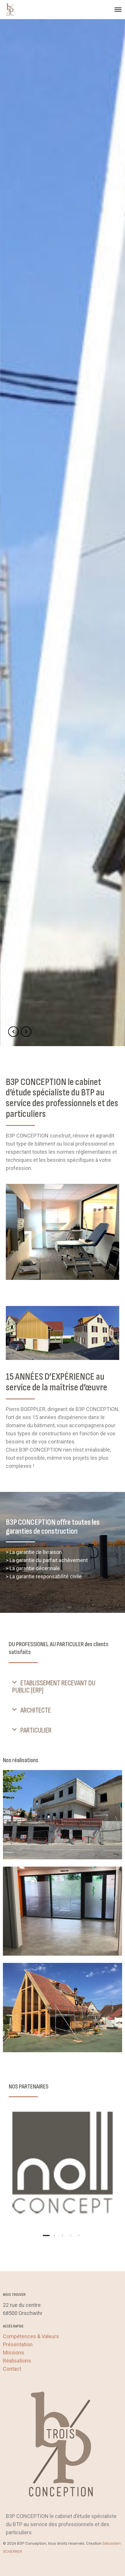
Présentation (18, 2344)
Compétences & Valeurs (31, 2336)
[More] (63, 2164)
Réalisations (17, 2361)
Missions (14, 2353)
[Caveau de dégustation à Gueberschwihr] (63, 2008)
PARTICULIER (36, 1730)
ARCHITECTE (36, 1710)
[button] (63, 1687)
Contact (12, 2369)
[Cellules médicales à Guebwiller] (63, 1911)
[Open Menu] (118, 10)
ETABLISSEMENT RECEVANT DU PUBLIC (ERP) (54, 1687)
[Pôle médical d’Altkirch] (63, 1815)
